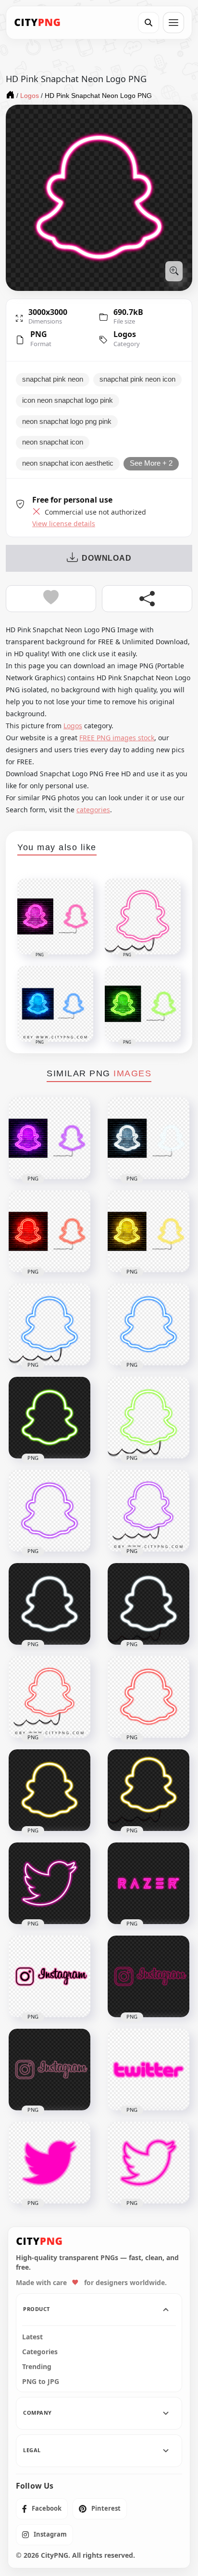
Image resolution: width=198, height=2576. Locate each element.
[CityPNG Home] (37, 23)
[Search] (148, 23)
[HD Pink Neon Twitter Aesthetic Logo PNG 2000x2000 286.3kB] (49, 1883)
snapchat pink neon (53, 379)
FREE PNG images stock (117, 738)
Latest (32, 2337)
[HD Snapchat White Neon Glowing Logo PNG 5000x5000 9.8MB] (148, 1138)
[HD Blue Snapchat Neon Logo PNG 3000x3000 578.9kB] (148, 1324)
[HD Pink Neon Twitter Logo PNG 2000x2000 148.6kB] (49, 2163)
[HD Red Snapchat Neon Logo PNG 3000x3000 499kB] (148, 1697)
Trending (37, 2367)
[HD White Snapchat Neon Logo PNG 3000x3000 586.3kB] (49, 1604)
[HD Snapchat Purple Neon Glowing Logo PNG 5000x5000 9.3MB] (49, 1138)
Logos (125, 334)
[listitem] (42, 2509)
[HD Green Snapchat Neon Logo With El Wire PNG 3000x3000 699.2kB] (148, 1418)
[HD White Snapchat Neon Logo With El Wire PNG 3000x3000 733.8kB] (148, 1604)
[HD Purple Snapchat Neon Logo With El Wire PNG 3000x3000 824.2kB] (148, 1511)
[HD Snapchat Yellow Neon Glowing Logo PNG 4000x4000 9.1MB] (148, 1231)
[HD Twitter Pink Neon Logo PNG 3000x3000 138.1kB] (148, 2070)
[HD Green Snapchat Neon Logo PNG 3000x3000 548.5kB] (49, 1418)
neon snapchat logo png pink (67, 421)
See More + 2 (151, 463)
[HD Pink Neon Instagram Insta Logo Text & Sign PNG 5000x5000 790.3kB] (148, 1976)
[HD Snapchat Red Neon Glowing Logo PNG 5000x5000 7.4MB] (49, 1231)
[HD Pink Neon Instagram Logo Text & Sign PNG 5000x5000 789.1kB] (49, 2070)
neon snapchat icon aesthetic (68, 463)
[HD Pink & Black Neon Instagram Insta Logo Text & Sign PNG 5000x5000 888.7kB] (49, 1976)
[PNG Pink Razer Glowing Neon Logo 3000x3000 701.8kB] (148, 1883)
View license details (64, 524)
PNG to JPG (41, 2382)
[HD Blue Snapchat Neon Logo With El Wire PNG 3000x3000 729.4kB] (49, 1324)
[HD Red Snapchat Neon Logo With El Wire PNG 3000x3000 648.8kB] (49, 1697)
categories (93, 810)
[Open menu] (173, 23)
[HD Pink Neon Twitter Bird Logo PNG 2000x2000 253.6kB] (148, 2163)
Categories (40, 2352)
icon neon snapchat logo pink (68, 400)
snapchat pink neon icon (137, 379)
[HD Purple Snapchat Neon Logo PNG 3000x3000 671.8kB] (49, 1511)
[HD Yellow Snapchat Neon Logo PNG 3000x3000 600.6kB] (49, 1790)
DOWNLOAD (106, 558)
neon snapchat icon (53, 442)
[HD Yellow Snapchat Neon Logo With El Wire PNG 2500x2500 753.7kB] (148, 1790)
